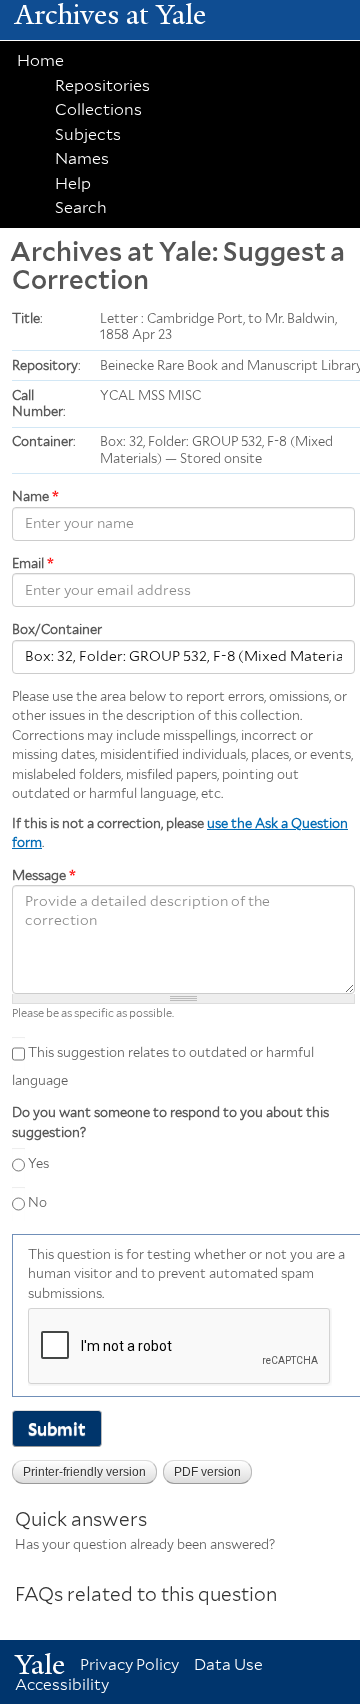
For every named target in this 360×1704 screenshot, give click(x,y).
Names (82, 158)
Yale (40, 1664)
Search (81, 207)
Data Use (228, 1664)
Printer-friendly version (84, 1472)
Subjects (88, 134)
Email (33, 563)
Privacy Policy (129, 1664)
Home (40, 60)
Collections (98, 109)
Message (44, 875)
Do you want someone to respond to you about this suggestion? (170, 1122)
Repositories (102, 85)
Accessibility (62, 1684)
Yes (38, 1163)
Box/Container (57, 629)
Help (73, 183)
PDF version (207, 1472)
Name (35, 496)
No (37, 1202)
